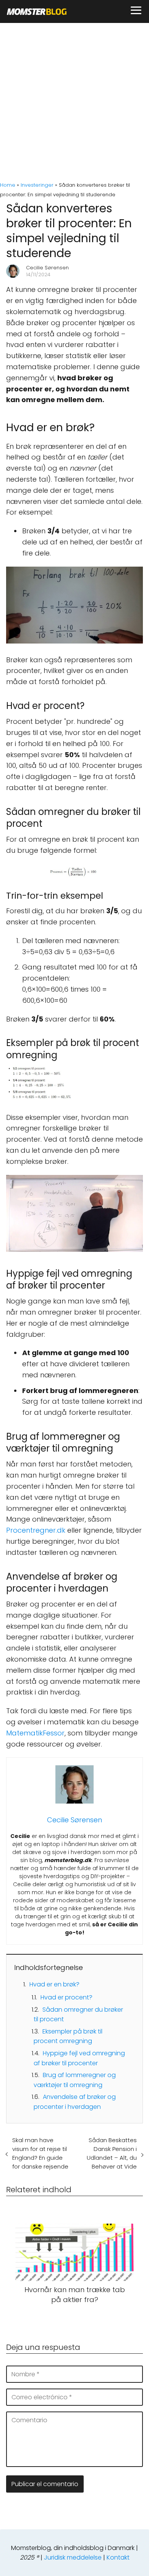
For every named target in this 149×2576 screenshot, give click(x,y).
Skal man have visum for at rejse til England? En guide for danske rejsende (40, 2153)
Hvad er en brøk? (54, 1984)
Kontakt (118, 2557)
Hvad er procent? (66, 1997)
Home (8, 185)
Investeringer (37, 185)
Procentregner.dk (36, 1530)
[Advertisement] (74, 101)
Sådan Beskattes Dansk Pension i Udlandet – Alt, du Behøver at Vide (112, 2153)
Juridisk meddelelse (73, 2557)
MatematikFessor (35, 1733)
